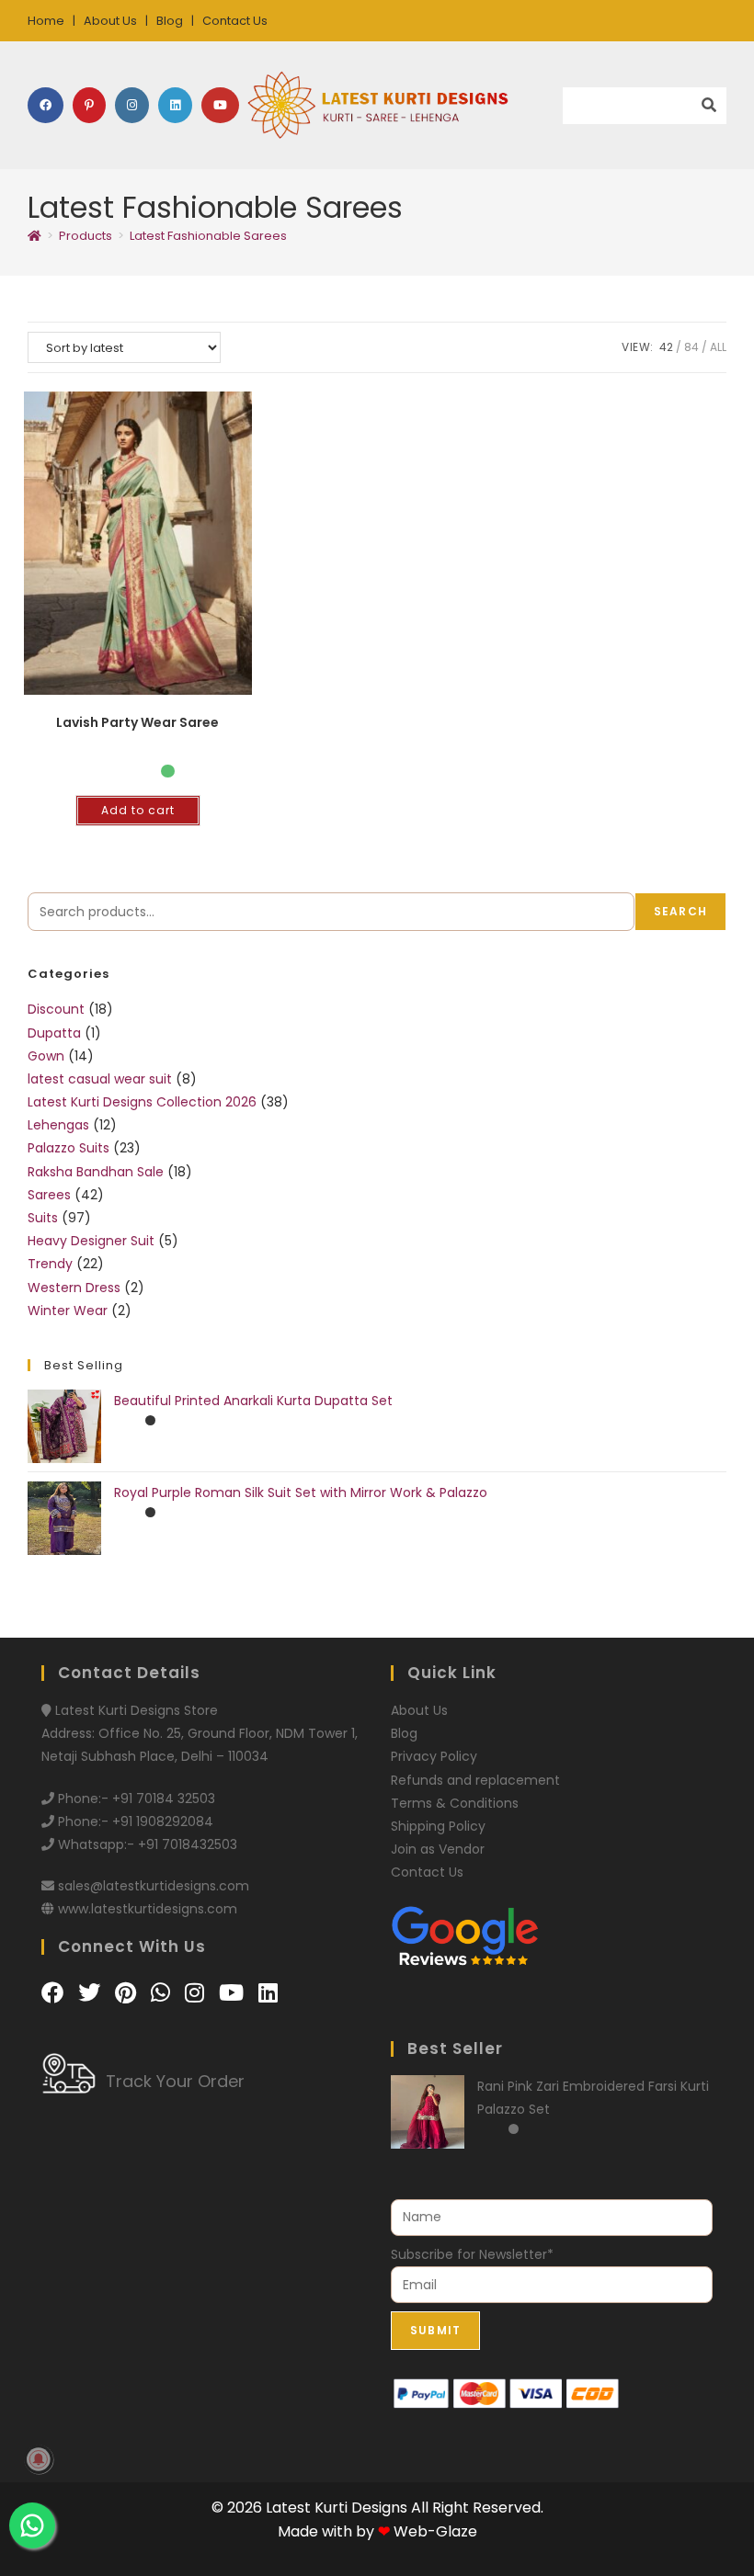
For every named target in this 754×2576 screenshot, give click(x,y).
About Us (110, 21)
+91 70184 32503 (164, 1799)
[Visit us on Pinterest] (128, 1993)
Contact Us (235, 21)
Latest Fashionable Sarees (208, 236)
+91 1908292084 (163, 1821)
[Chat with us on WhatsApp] (163, 1993)
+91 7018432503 (188, 1844)
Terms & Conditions (455, 1803)
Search (680, 911)
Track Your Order (175, 2081)
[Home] (34, 236)
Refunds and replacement (475, 1780)
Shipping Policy (438, 1826)
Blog (170, 21)
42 (666, 347)
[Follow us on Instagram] (197, 1993)
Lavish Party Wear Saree (137, 722)
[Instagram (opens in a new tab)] (132, 105)
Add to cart (138, 810)
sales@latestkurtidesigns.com (154, 1886)
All (718, 347)
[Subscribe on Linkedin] (268, 1993)
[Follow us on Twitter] (92, 1993)
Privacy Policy (434, 1756)
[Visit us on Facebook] (55, 1993)
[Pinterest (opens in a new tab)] (89, 105)
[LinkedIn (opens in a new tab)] (175, 105)
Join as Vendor (438, 1849)
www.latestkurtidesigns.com (148, 1909)
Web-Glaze (435, 2531)
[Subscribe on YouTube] (234, 1993)
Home (46, 21)
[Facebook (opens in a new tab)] (46, 105)
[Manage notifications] (39, 2459)
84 (691, 347)
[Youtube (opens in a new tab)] (220, 105)
